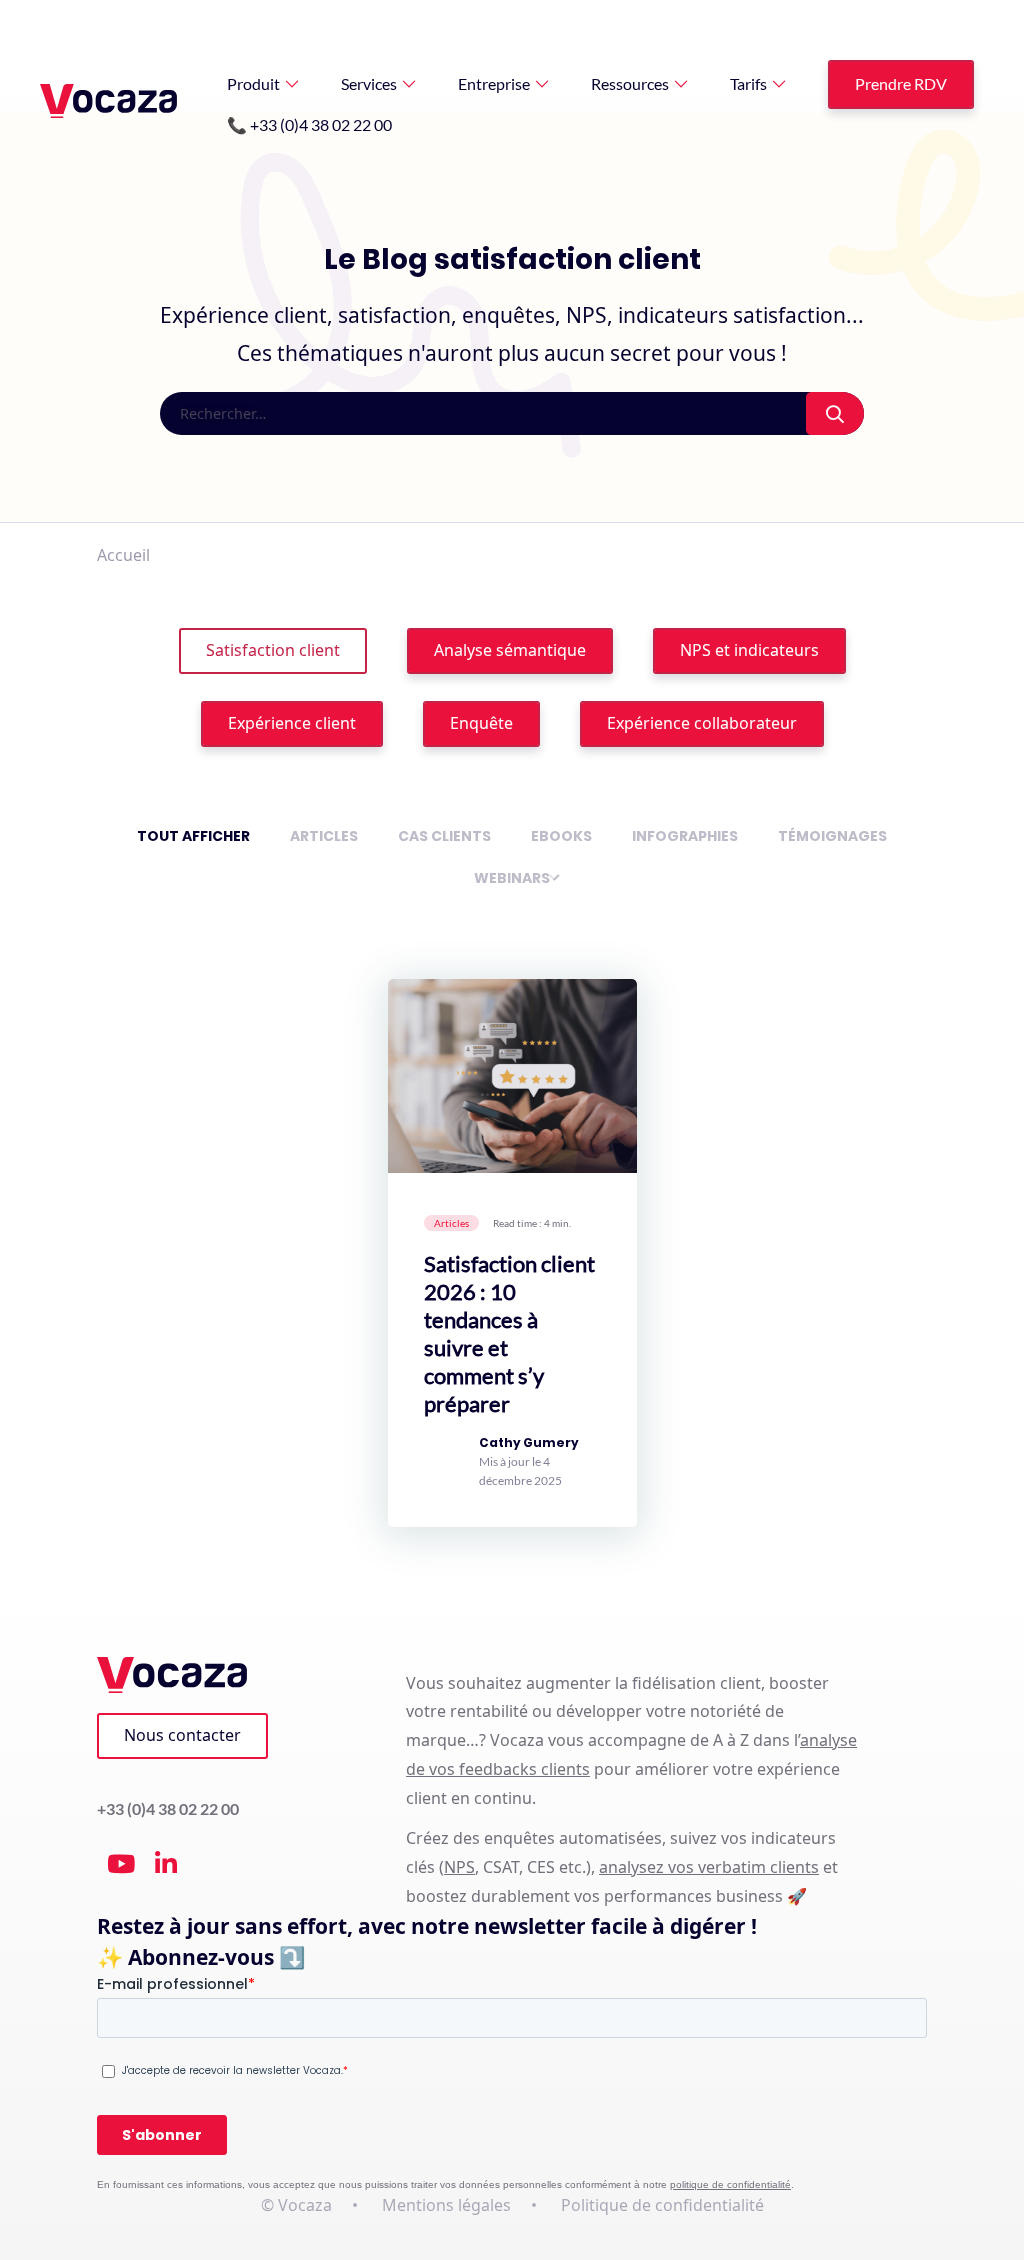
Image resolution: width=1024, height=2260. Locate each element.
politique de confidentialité (730, 2184)
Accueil (123, 555)
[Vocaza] (108, 101)
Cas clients (444, 836)
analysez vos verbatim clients (709, 1867)
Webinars (512, 878)
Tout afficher (193, 836)
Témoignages (832, 836)
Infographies (685, 836)
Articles (324, 836)
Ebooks (561, 836)
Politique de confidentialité (662, 2205)
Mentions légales (446, 2205)
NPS (459, 1867)
